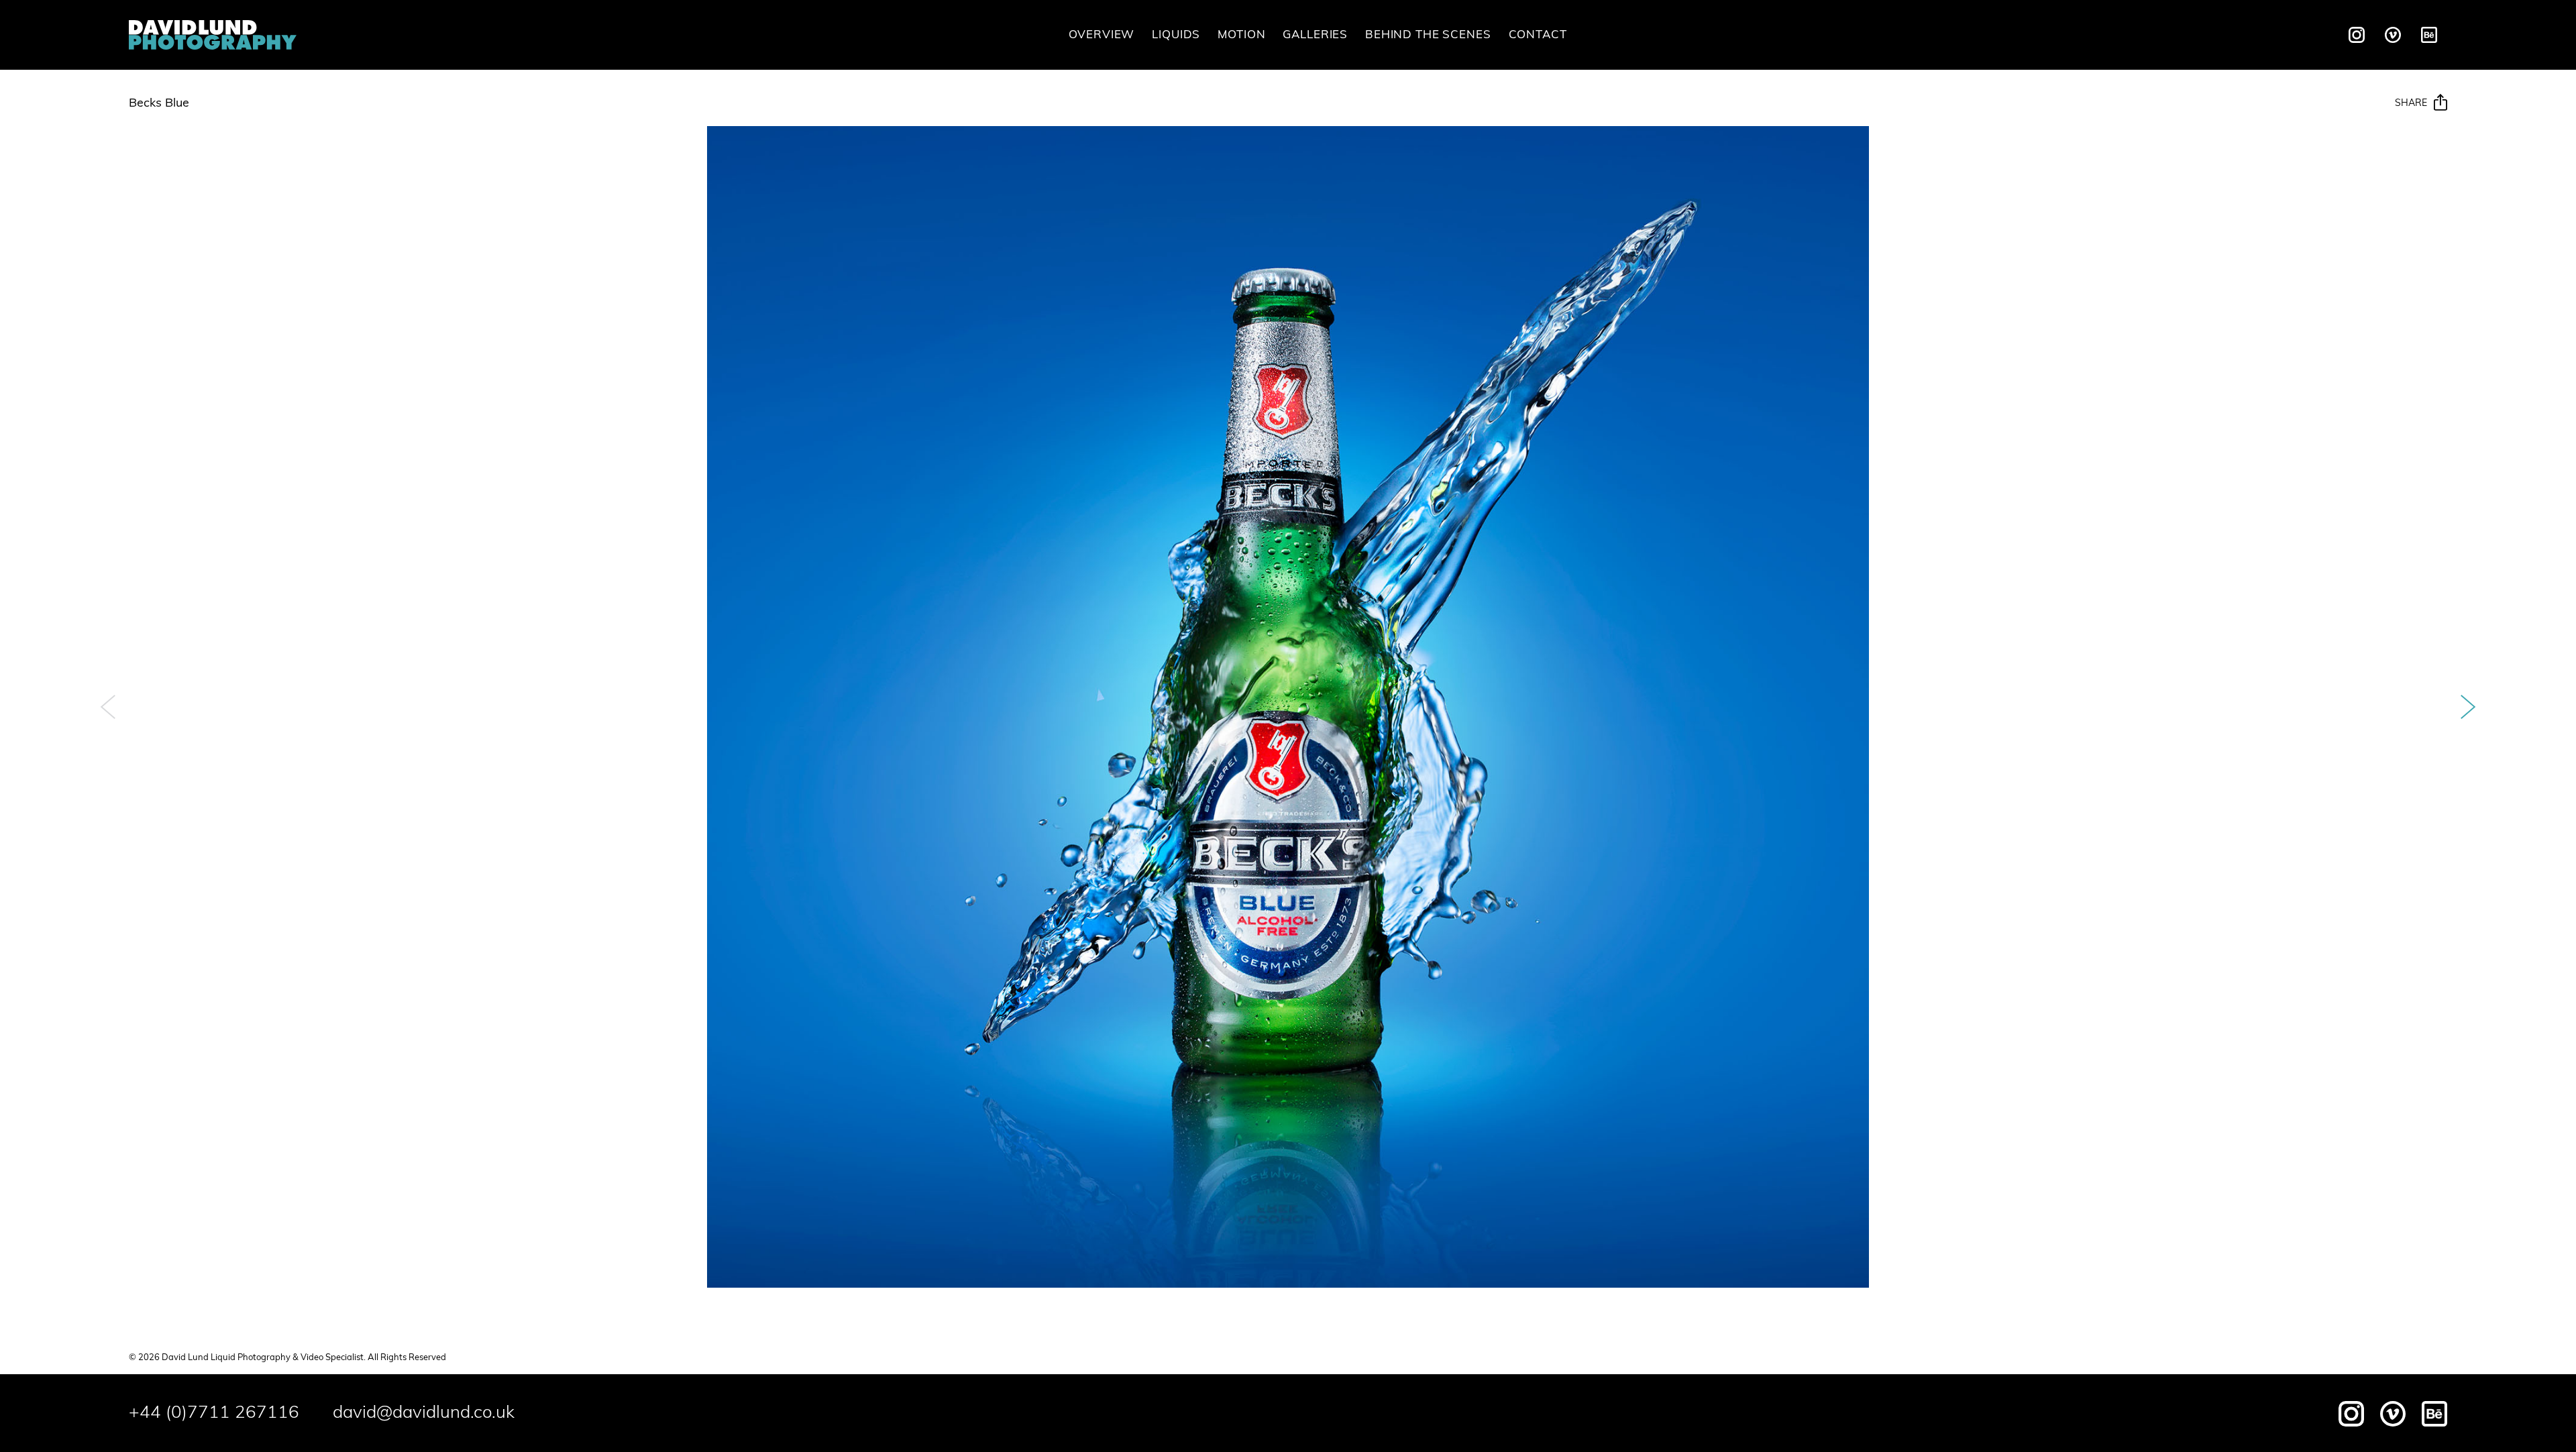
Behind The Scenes (1428, 35)
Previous (108, 707)
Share (2411, 104)
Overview (1102, 35)
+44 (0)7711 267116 (214, 1413)
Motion (1241, 35)
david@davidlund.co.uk (424, 1413)
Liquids (1176, 35)
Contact (1538, 35)
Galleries (1315, 35)
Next (2468, 707)
